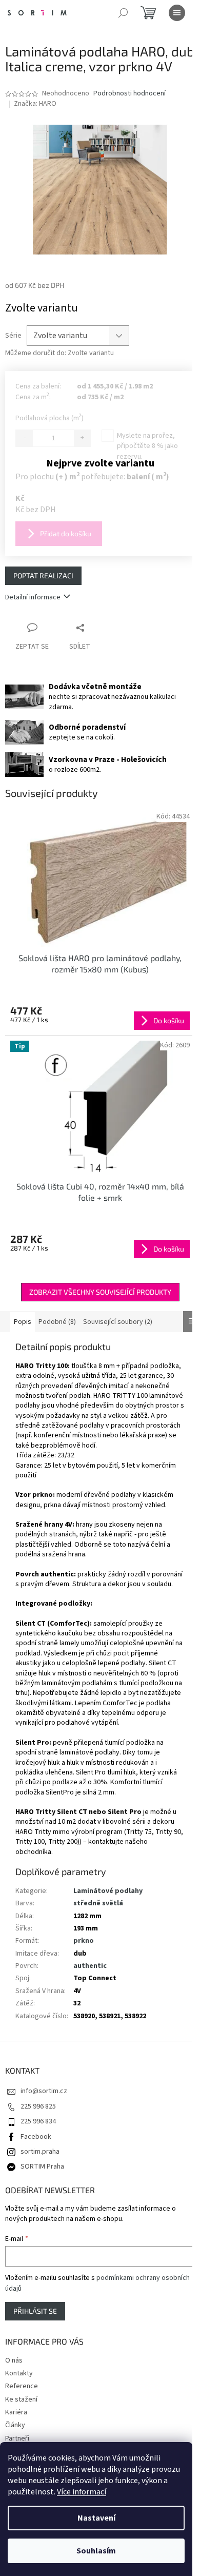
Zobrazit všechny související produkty (100, 1292)
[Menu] (177, 13)
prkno (84, 1941)
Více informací (82, 2492)
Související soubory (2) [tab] (118, 1322)
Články (15, 2425)
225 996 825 (38, 2106)
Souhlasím (96, 2551)
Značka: (35, 104)
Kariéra (16, 2412)
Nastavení (96, 2518)
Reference (22, 2386)
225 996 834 (38, 2121)
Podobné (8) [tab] (57, 1322)
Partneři (17, 2438)
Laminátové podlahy (108, 1891)
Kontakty (19, 2373)
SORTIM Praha (42, 2167)
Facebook (36, 2137)
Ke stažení (21, 2399)
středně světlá (98, 1903)
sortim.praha (40, 2152)
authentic (90, 1966)
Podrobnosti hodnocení (129, 94)
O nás (14, 2360)
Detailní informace (33, 597)
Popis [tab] (23, 1322)
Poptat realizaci (43, 575)
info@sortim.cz (44, 2091)
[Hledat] (123, 13)
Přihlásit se (35, 2311)
